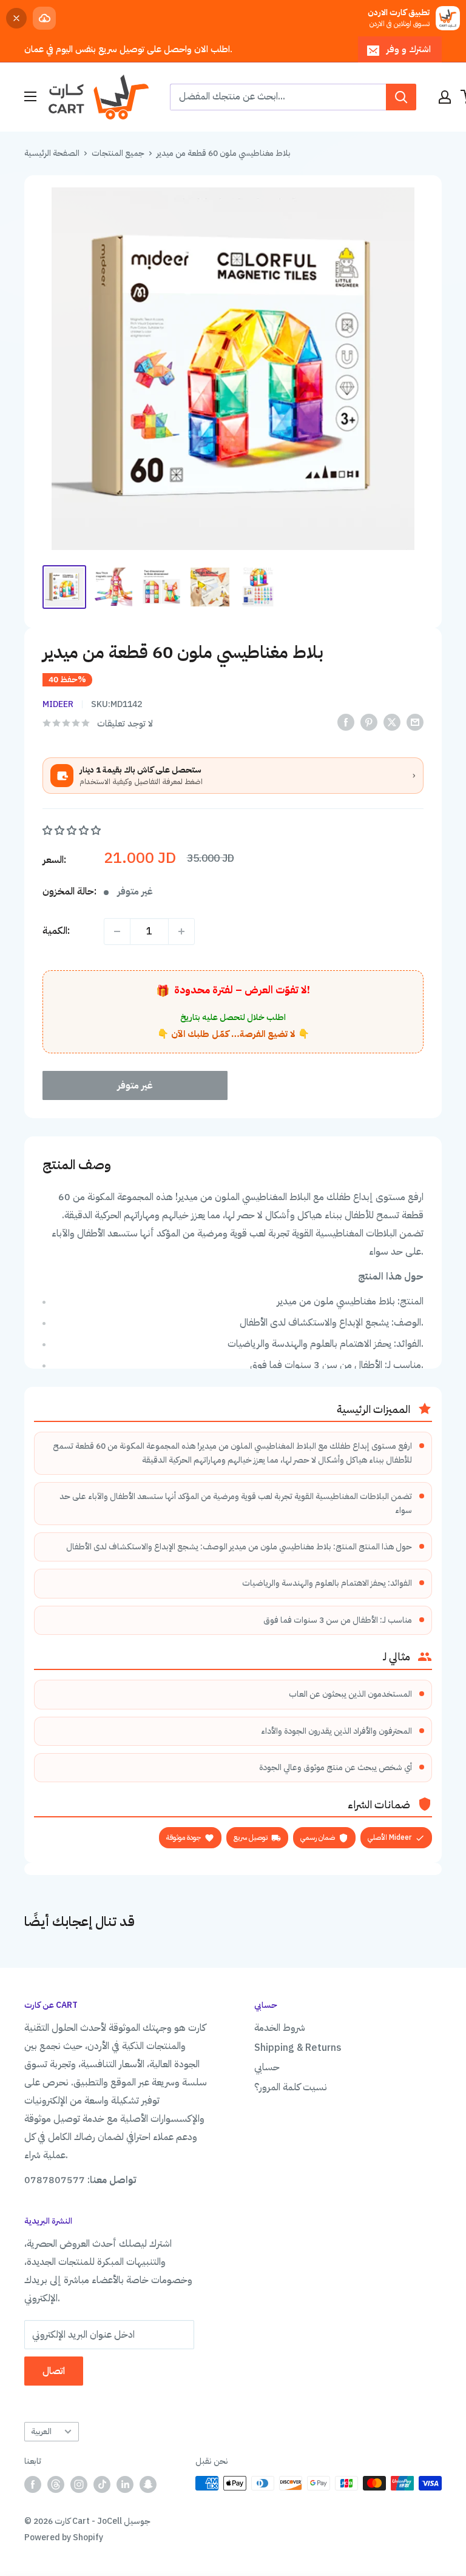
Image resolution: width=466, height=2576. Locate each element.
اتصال (54, 2371)
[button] (73, 831)
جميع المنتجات (118, 153)
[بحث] (401, 97)
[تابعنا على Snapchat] (148, 2484)
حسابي (267, 2067)
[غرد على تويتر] (392, 723)
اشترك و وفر (409, 49)
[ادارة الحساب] (445, 97)
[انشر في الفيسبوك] (346, 723)
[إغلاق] (16, 18)
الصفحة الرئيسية (52, 153)
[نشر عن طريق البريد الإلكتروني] (415, 723)
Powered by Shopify (64, 2537)
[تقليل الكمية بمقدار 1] (117, 931)
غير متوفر (135, 1085)
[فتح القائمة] (30, 96)
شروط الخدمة (280, 2028)
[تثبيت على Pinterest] (369, 723)
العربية (41, 2431)
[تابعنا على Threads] (56, 2484)
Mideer (58, 704)
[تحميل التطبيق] (44, 18)
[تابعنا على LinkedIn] (125, 2484)
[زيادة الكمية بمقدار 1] (181, 931)
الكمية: (56, 931)
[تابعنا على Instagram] (79, 2484)
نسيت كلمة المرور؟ (291, 2087)
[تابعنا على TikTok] (102, 2484)
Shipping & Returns (298, 2048)
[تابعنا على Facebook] (33, 2484)
